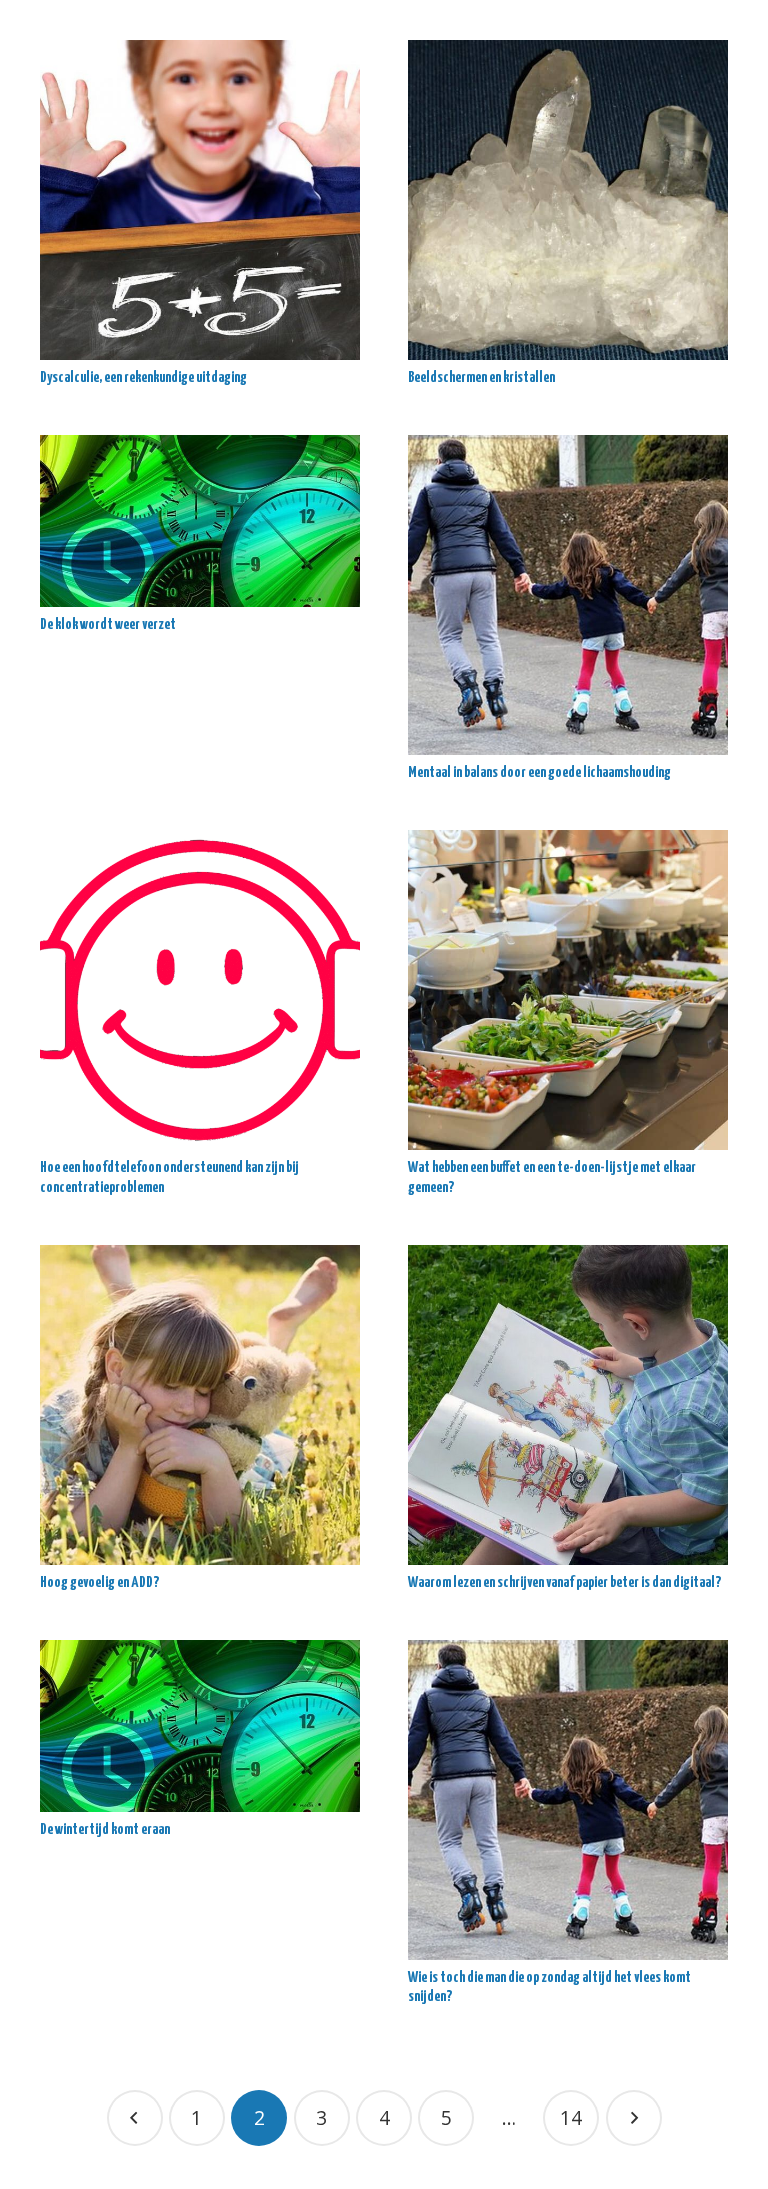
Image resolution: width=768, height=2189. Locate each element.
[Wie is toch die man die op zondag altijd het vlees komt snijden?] (568, 1800)
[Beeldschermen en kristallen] (568, 200)
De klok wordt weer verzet (108, 624)
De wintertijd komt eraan (105, 1829)
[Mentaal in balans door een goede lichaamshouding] (568, 595)
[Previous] (135, 2118)
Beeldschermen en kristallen (481, 377)
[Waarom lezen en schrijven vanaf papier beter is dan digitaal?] (568, 1405)
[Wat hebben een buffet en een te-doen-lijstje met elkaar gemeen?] (568, 990)
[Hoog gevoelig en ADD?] (200, 1405)
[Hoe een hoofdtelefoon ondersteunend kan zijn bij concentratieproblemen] (200, 990)
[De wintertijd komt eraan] (200, 1726)
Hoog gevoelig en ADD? (99, 1582)
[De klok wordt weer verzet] (200, 521)
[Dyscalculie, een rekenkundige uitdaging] (200, 200)
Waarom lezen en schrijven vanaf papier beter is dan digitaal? (564, 1582)
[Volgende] (634, 2118)
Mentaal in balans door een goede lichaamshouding (539, 772)
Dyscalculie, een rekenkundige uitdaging (143, 377)
